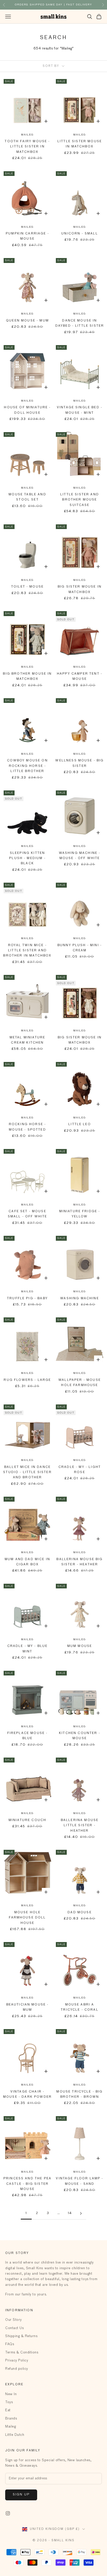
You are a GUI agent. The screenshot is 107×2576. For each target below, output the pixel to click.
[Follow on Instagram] (8, 2513)
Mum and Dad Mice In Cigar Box (27, 1562)
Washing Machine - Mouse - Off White (80, 856)
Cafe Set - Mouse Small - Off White (28, 1214)
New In (11, 2394)
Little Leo (80, 1124)
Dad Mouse (79, 1913)
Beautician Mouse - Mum (28, 2007)
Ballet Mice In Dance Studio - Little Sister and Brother (27, 1472)
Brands (11, 2419)
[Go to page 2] (81, 2213)
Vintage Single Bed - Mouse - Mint (80, 410)
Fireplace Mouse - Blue (28, 1736)
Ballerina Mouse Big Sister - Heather (79, 1562)
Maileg (27, 135)
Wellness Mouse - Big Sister (79, 763)
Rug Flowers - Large (27, 1380)
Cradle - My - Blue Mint (28, 1649)
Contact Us (14, 2328)
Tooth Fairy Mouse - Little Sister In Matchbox (27, 147)
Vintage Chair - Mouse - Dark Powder (27, 2094)
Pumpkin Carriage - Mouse (27, 236)
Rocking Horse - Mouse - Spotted (27, 1127)
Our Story (14, 2320)
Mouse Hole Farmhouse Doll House (27, 1918)
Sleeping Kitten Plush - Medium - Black (27, 858)
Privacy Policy (17, 2361)
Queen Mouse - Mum (27, 321)
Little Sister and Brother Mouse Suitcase (80, 500)
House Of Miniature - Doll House (27, 410)
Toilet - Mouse (27, 587)
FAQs (10, 2344)
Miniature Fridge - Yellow (80, 1214)
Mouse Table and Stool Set (27, 497)
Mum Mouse (80, 1646)
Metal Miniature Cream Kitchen (27, 1040)
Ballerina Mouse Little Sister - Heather (80, 1826)
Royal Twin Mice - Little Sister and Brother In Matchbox (27, 951)
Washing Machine (79, 1298)
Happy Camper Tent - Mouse (80, 676)
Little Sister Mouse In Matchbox (80, 144)
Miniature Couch (27, 1820)
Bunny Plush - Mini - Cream (80, 948)
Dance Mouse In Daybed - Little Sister (80, 323)
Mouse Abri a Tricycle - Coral (80, 2007)
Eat (8, 2410)
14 (70, 2213)
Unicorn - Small (79, 234)
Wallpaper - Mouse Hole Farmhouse (80, 1383)
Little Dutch (15, 2435)
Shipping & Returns (21, 2336)
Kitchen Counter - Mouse (80, 1736)
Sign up (21, 2495)
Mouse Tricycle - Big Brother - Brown (79, 2094)
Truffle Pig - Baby (27, 1298)
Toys (9, 2402)
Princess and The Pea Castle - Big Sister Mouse (27, 2184)
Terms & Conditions (22, 2353)
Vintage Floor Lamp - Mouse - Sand (79, 2181)
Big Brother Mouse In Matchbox (27, 676)
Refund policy (17, 2369)
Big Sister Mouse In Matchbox (80, 589)
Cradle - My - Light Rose (80, 1470)
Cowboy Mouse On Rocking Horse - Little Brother (27, 766)
